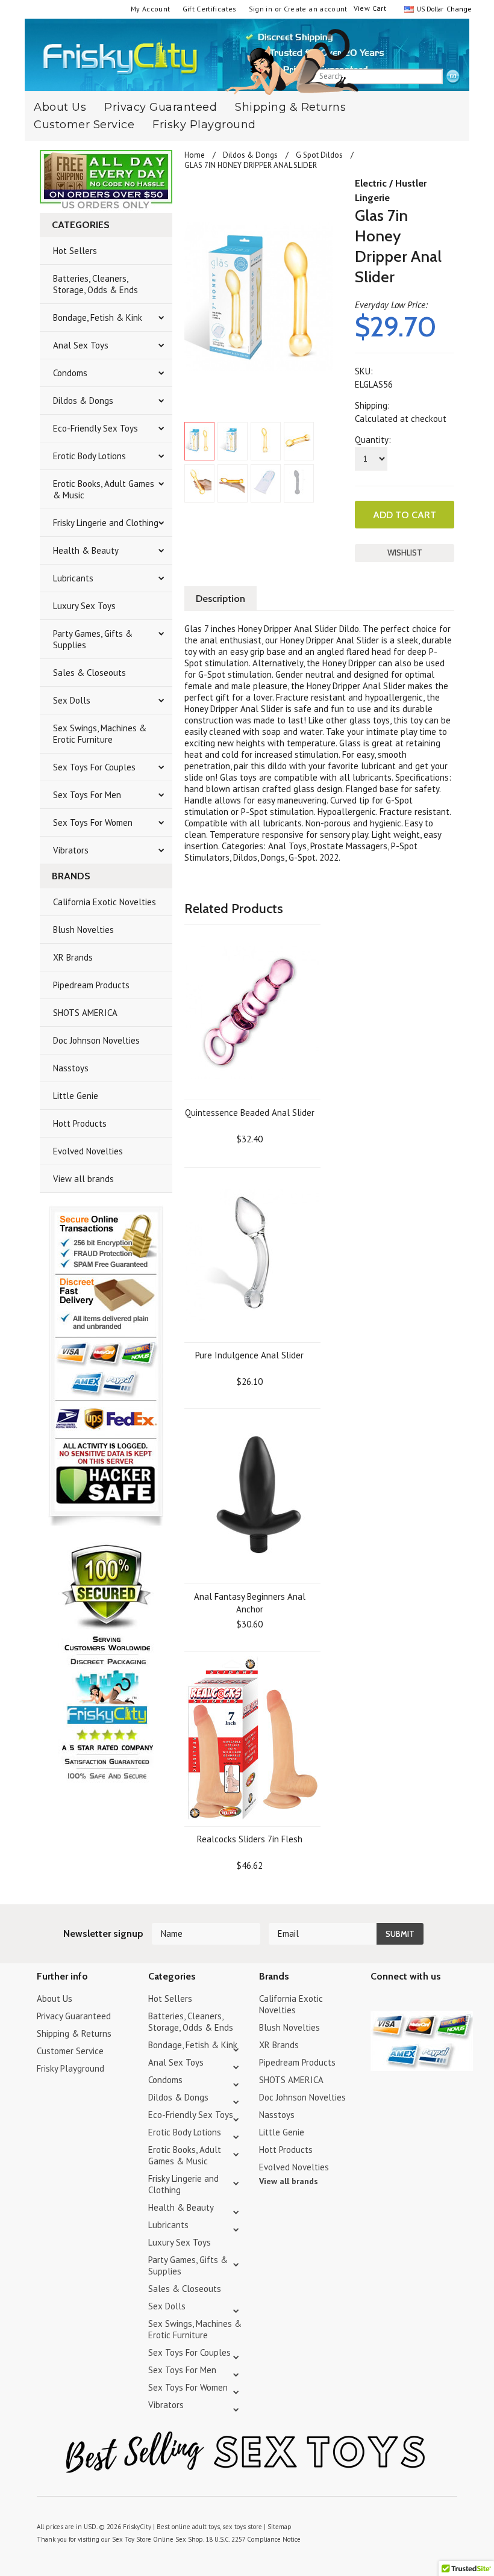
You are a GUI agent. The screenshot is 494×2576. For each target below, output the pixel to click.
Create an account (316, 9)
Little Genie (76, 1096)
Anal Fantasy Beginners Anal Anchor (250, 1603)
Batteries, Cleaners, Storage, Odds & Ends (95, 284)
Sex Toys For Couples (94, 767)
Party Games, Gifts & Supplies (93, 639)
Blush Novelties (83, 930)
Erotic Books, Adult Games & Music (104, 489)
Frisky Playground (204, 125)
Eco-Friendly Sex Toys (95, 428)
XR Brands (73, 957)
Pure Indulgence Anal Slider (249, 1355)
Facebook (441, 2000)
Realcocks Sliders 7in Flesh (250, 1839)
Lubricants (73, 578)
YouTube (399, 2000)
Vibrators (71, 850)
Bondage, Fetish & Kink (98, 317)
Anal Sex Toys (81, 345)
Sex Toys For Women (93, 822)
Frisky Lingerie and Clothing (106, 523)
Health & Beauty (86, 550)
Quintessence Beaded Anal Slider (250, 1113)
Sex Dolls (72, 700)
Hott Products (80, 1123)
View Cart (370, 8)
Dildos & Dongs (83, 401)
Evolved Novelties (88, 1151)
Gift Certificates (210, 9)
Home (195, 155)
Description (220, 599)
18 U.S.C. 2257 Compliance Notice (253, 2539)
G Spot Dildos (319, 155)
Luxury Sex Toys (84, 606)
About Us (55, 1999)
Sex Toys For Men (87, 795)
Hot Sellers (75, 251)
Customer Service (84, 125)
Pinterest (420, 2000)
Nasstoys (71, 1068)
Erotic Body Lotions (89, 456)
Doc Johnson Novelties (96, 1040)
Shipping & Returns (290, 107)
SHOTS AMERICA (85, 1013)
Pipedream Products (91, 985)
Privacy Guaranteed (74, 2016)
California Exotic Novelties (105, 902)
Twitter (378, 2000)
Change (458, 9)
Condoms (70, 373)
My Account (151, 9)
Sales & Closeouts (89, 673)
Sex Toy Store (132, 2539)
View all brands (83, 1179)
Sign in (261, 9)
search (453, 77)
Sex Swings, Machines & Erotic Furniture (100, 734)
